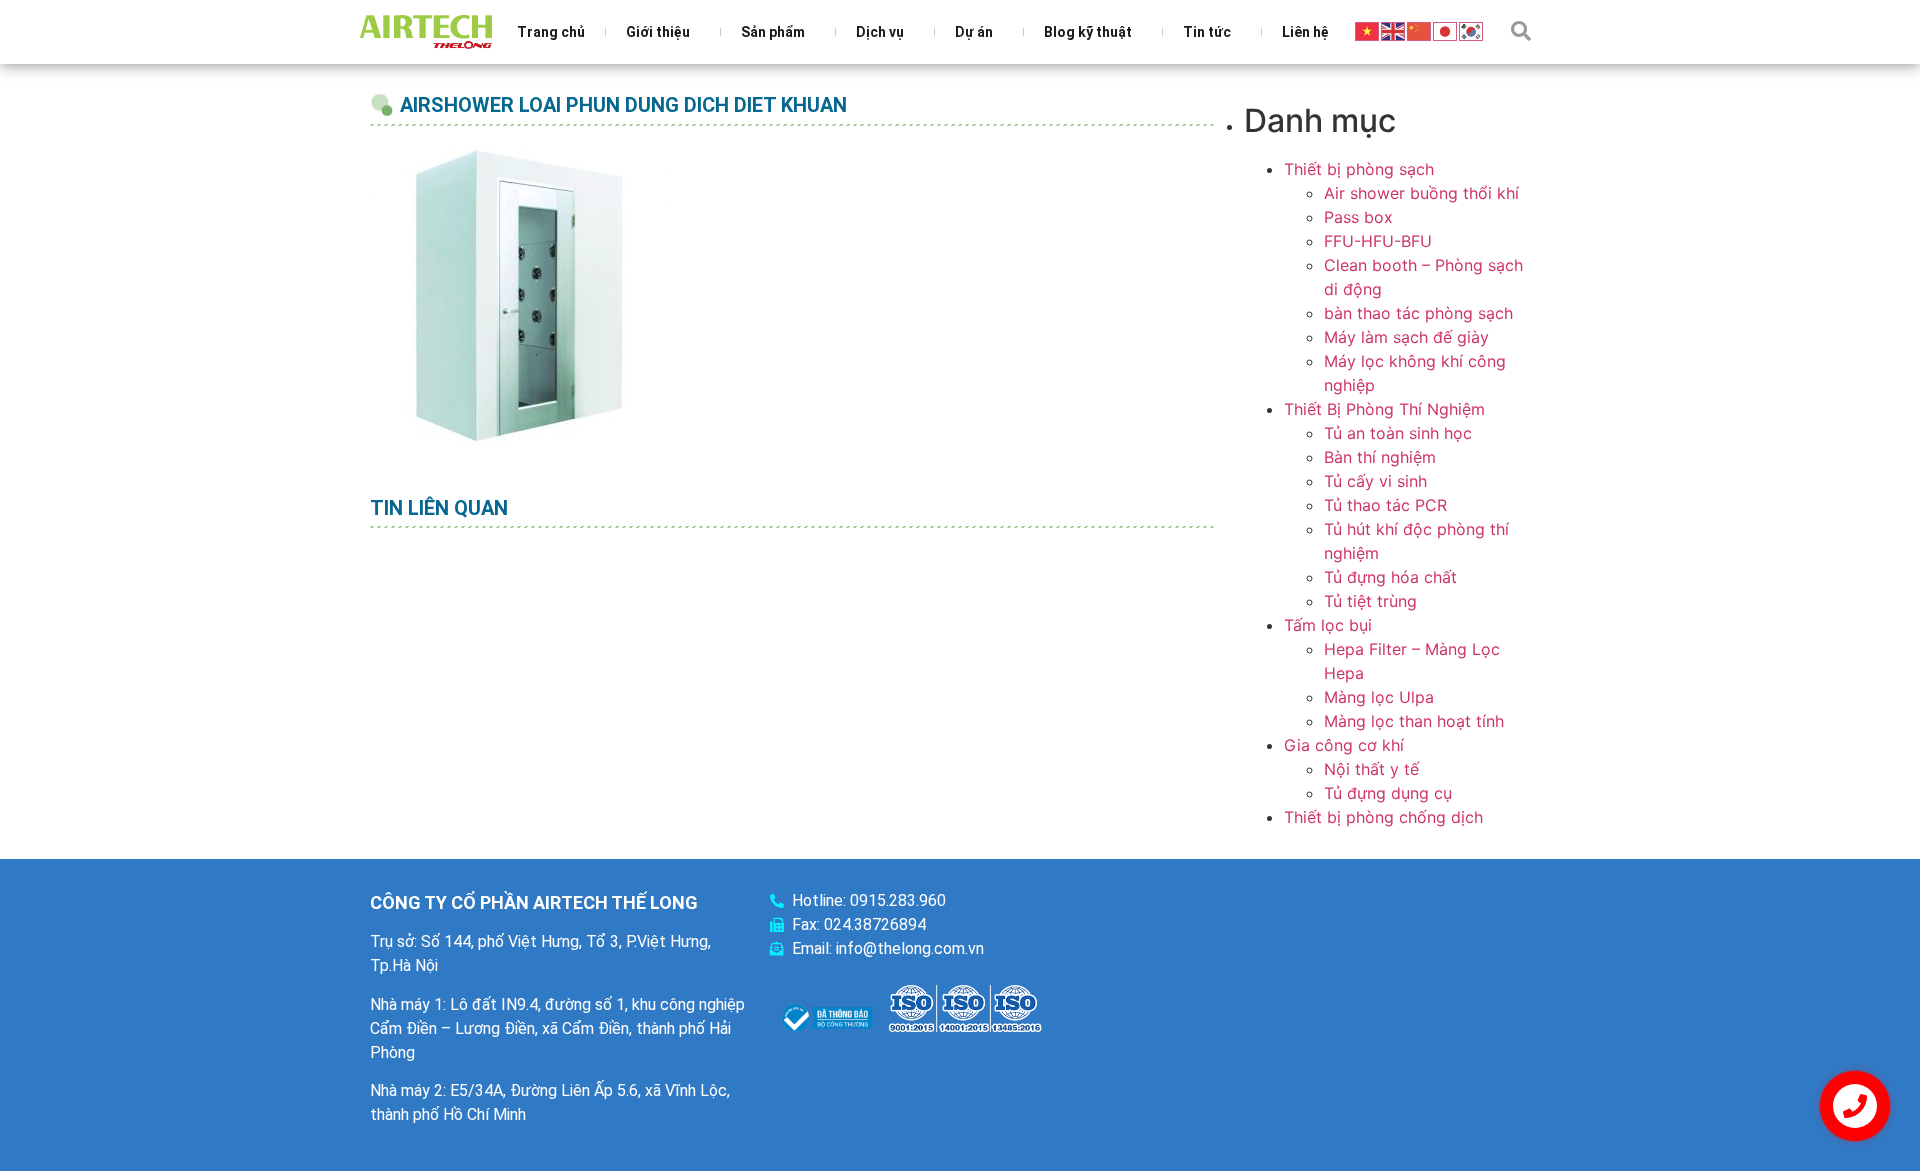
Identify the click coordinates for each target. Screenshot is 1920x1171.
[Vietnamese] (1368, 30)
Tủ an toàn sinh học (1398, 433)
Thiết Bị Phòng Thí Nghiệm (1384, 409)
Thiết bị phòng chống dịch (1383, 817)
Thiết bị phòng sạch (1359, 169)
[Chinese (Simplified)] (1420, 30)
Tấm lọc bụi (1328, 625)
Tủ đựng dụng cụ (1388, 793)
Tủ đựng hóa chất (1390, 577)
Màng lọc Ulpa (1379, 697)
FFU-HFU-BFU (1378, 241)
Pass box (1358, 217)
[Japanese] (1446, 30)
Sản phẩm (773, 32)
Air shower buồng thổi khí (1421, 193)
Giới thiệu (658, 32)
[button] (1521, 31)
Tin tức (1207, 32)
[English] (1394, 30)
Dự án (974, 32)
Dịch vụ (880, 32)
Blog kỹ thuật (1088, 32)
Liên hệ (1305, 32)
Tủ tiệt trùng (1370, 601)
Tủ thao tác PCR (1385, 505)
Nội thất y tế (1371, 769)
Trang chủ (551, 32)
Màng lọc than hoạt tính (1414, 721)
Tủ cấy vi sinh (1375, 481)
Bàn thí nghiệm (1380, 457)
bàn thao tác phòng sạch (1418, 313)
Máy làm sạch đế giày (1406, 337)
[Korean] (1472, 30)
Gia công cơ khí (1344, 745)
